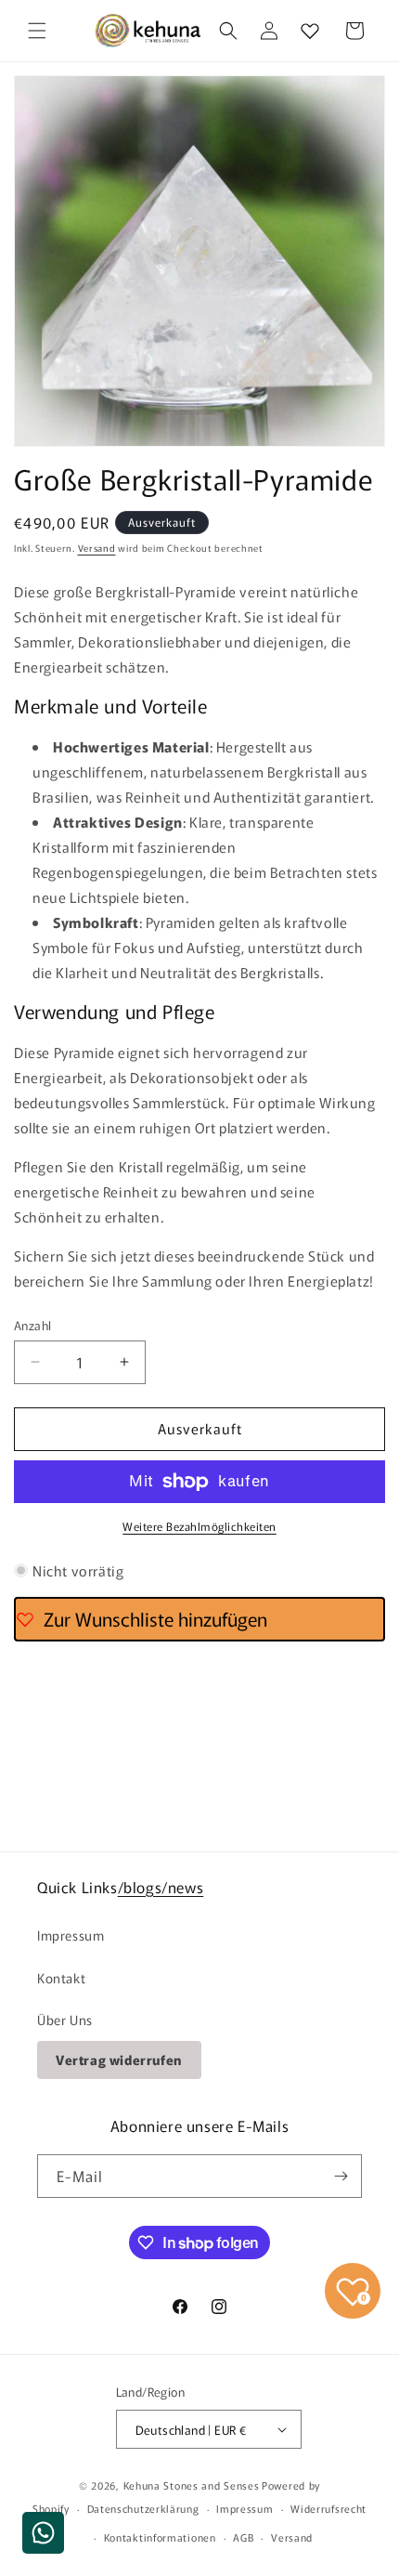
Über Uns (65, 2020)
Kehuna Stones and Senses (192, 2485)
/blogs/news (161, 1887)
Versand (97, 548)
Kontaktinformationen (160, 2537)
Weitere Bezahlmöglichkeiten (199, 1526)
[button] (37, 31)
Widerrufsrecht (328, 2508)
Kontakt (61, 1978)
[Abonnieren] (341, 2176)
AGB (243, 2537)
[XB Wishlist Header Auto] (310, 31)
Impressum (71, 1935)
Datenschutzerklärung (143, 2508)
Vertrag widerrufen (119, 2059)
